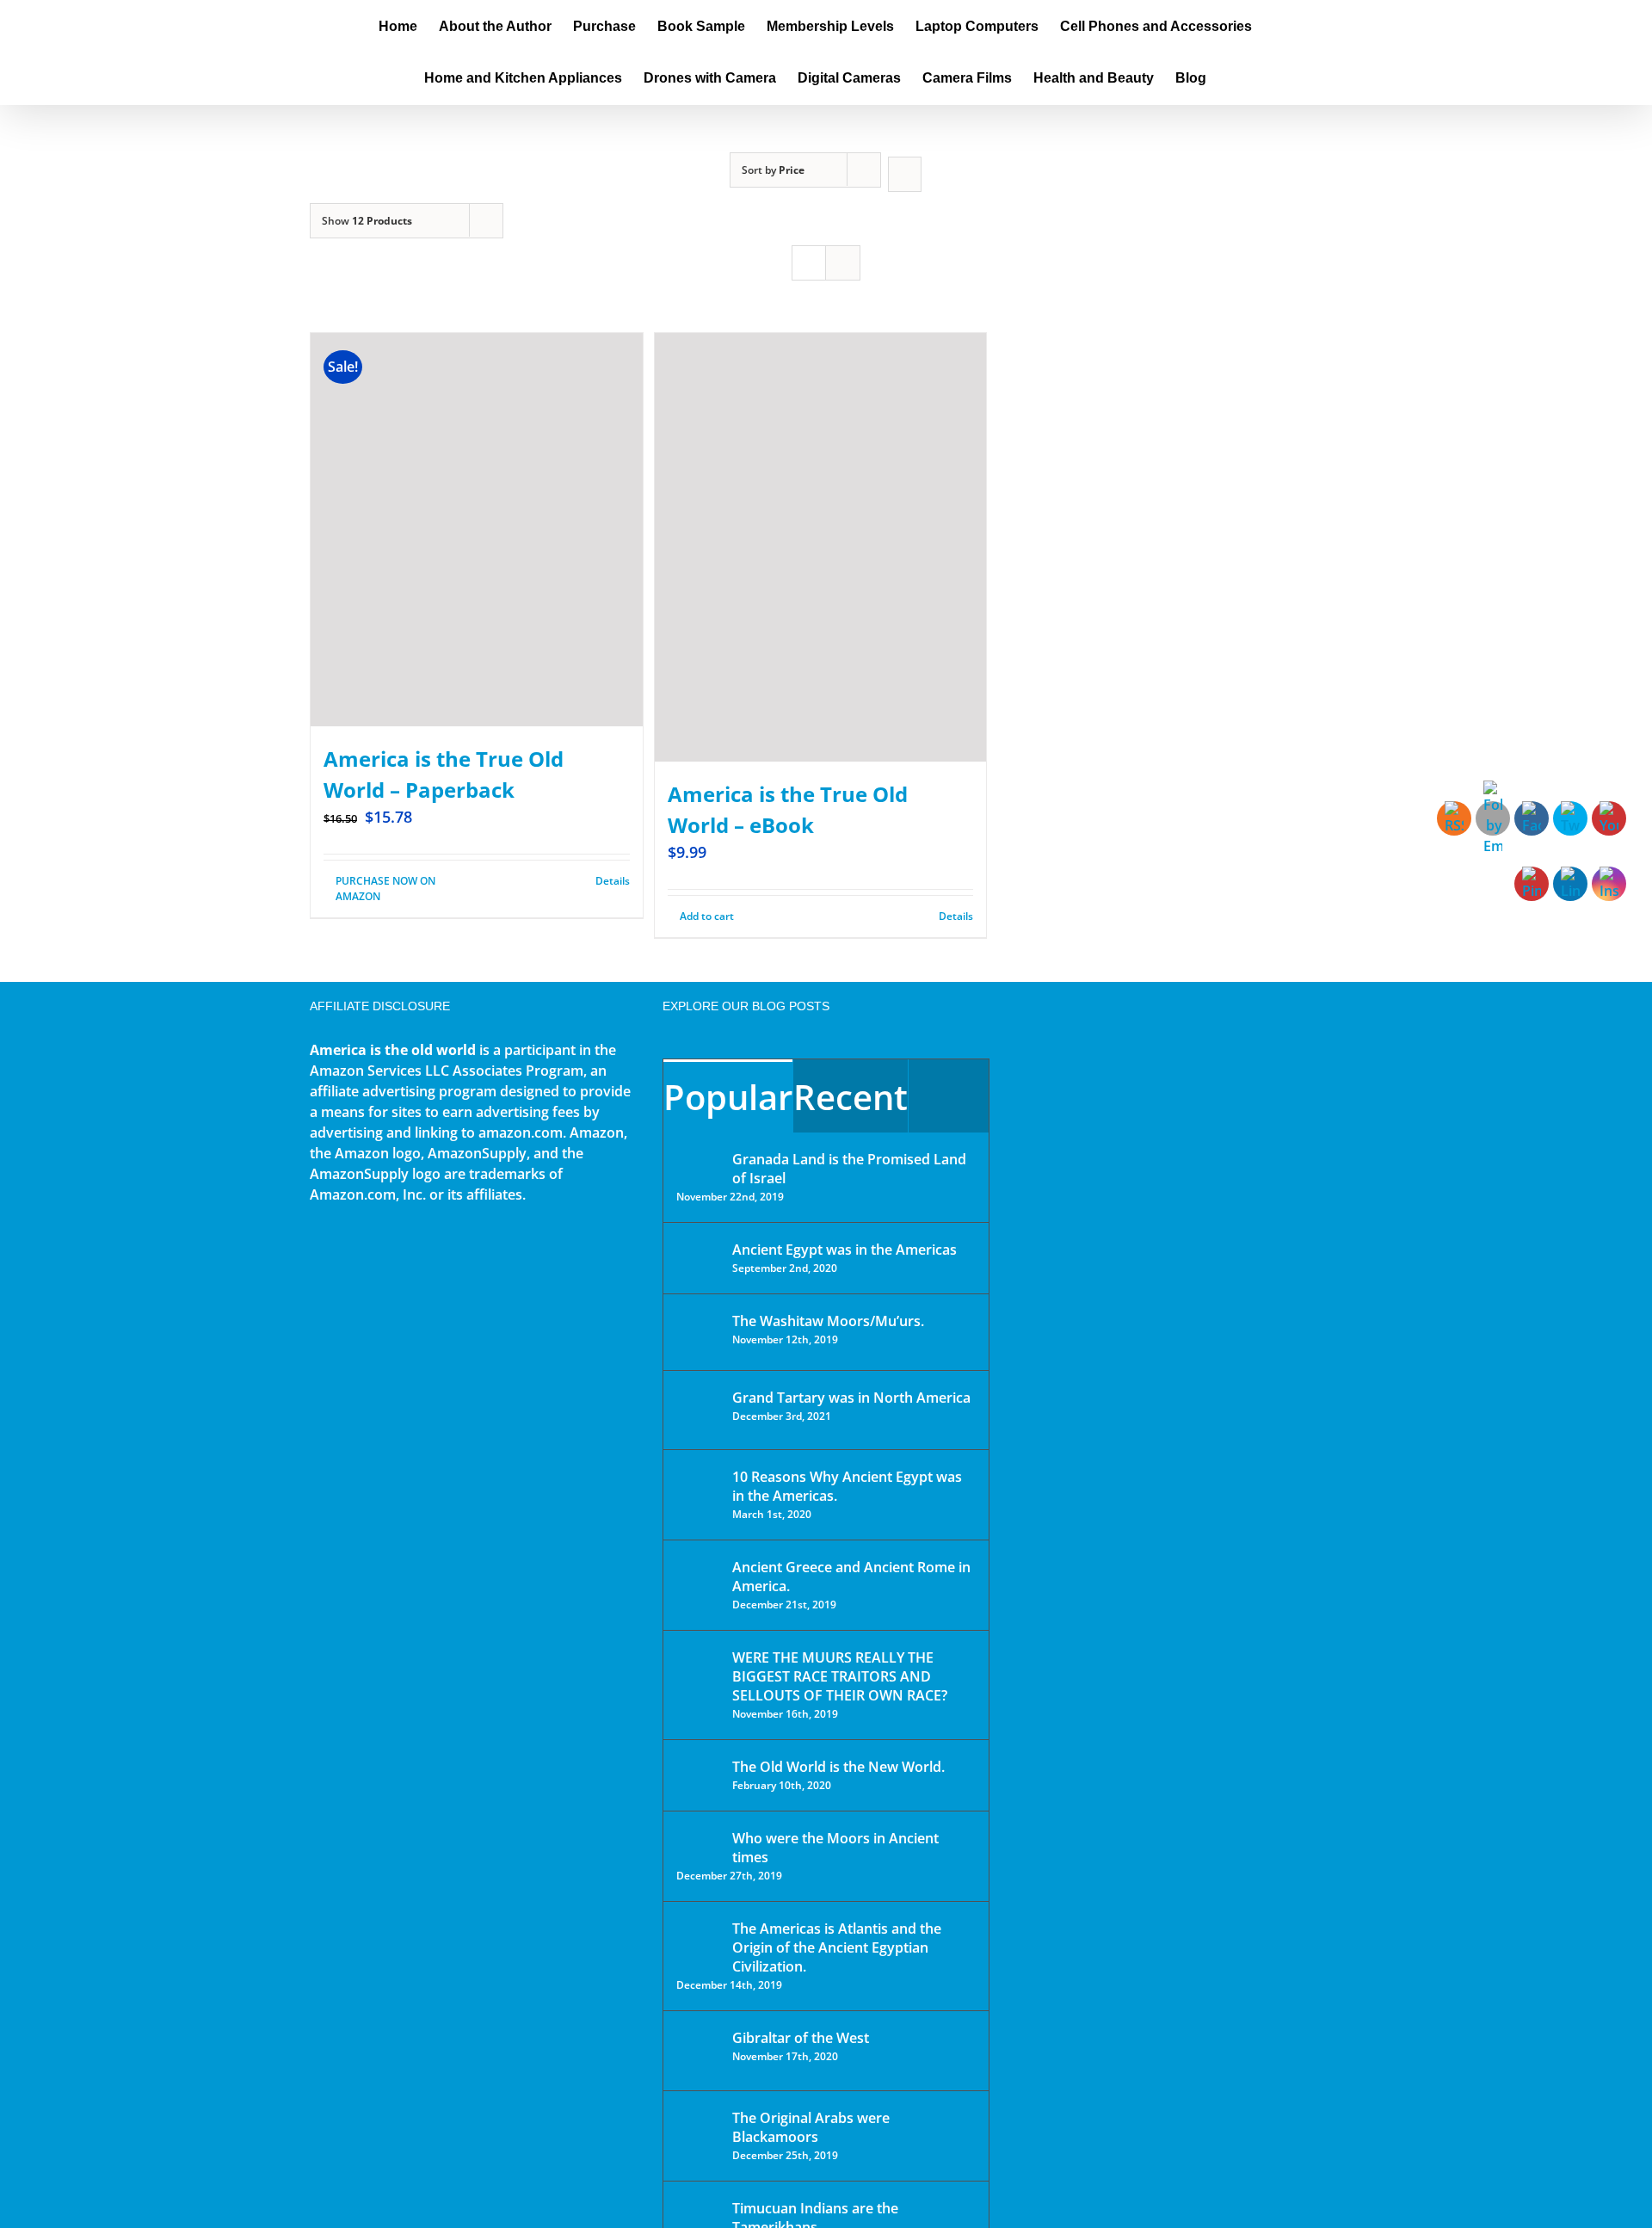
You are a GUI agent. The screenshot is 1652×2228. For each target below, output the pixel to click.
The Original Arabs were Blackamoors (811, 2127)
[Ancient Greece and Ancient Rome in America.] (699, 1580)
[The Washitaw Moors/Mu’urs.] (699, 1332)
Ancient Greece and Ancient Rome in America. (851, 1577)
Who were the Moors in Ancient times (835, 1848)
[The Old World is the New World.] (699, 1774)
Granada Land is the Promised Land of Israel (849, 1169)
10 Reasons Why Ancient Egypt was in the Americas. (847, 1486)
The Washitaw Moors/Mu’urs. (828, 1321)
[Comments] (949, 1096)
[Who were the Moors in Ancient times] (699, 1840)
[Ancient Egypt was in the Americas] (699, 1253)
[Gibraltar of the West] (699, 2051)
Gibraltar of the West (801, 2038)
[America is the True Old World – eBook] (821, 547)
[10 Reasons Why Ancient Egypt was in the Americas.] (699, 1494)
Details (613, 881)
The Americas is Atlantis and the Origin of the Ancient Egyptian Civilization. (837, 1947)
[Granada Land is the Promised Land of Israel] (699, 1161)
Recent (851, 1097)
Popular (728, 1097)
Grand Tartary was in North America (851, 1398)
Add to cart (707, 916)
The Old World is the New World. (838, 1767)
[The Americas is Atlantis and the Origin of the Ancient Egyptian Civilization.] (699, 1941)
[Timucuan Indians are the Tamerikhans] (699, 2213)
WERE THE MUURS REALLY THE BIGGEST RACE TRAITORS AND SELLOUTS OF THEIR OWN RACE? (840, 1676)
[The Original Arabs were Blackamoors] (699, 2133)
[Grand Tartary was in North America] (699, 1410)
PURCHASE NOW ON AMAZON (385, 889)
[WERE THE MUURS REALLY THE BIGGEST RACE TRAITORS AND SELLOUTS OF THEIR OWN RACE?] (699, 1682)
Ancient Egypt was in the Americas (844, 1250)
